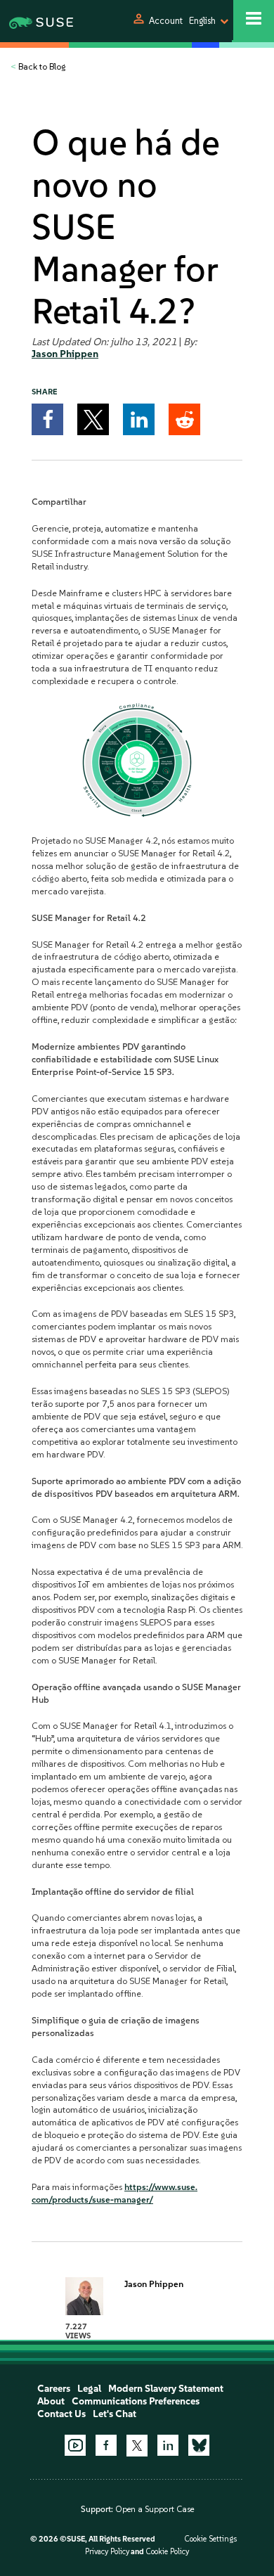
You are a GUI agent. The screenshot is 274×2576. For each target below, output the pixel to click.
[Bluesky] (199, 2445)
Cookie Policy (167, 2552)
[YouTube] (75, 2445)
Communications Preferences (136, 2401)
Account (166, 21)
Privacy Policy (107, 2552)
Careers (54, 2389)
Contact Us (61, 2414)
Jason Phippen (65, 354)
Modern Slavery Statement (166, 2389)
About (51, 2401)
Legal (89, 2389)
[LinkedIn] (168, 2445)
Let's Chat (115, 2414)
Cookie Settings (210, 2539)
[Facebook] (106, 2445)
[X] (137, 2445)
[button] (47, 419)
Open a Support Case (155, 2509)
